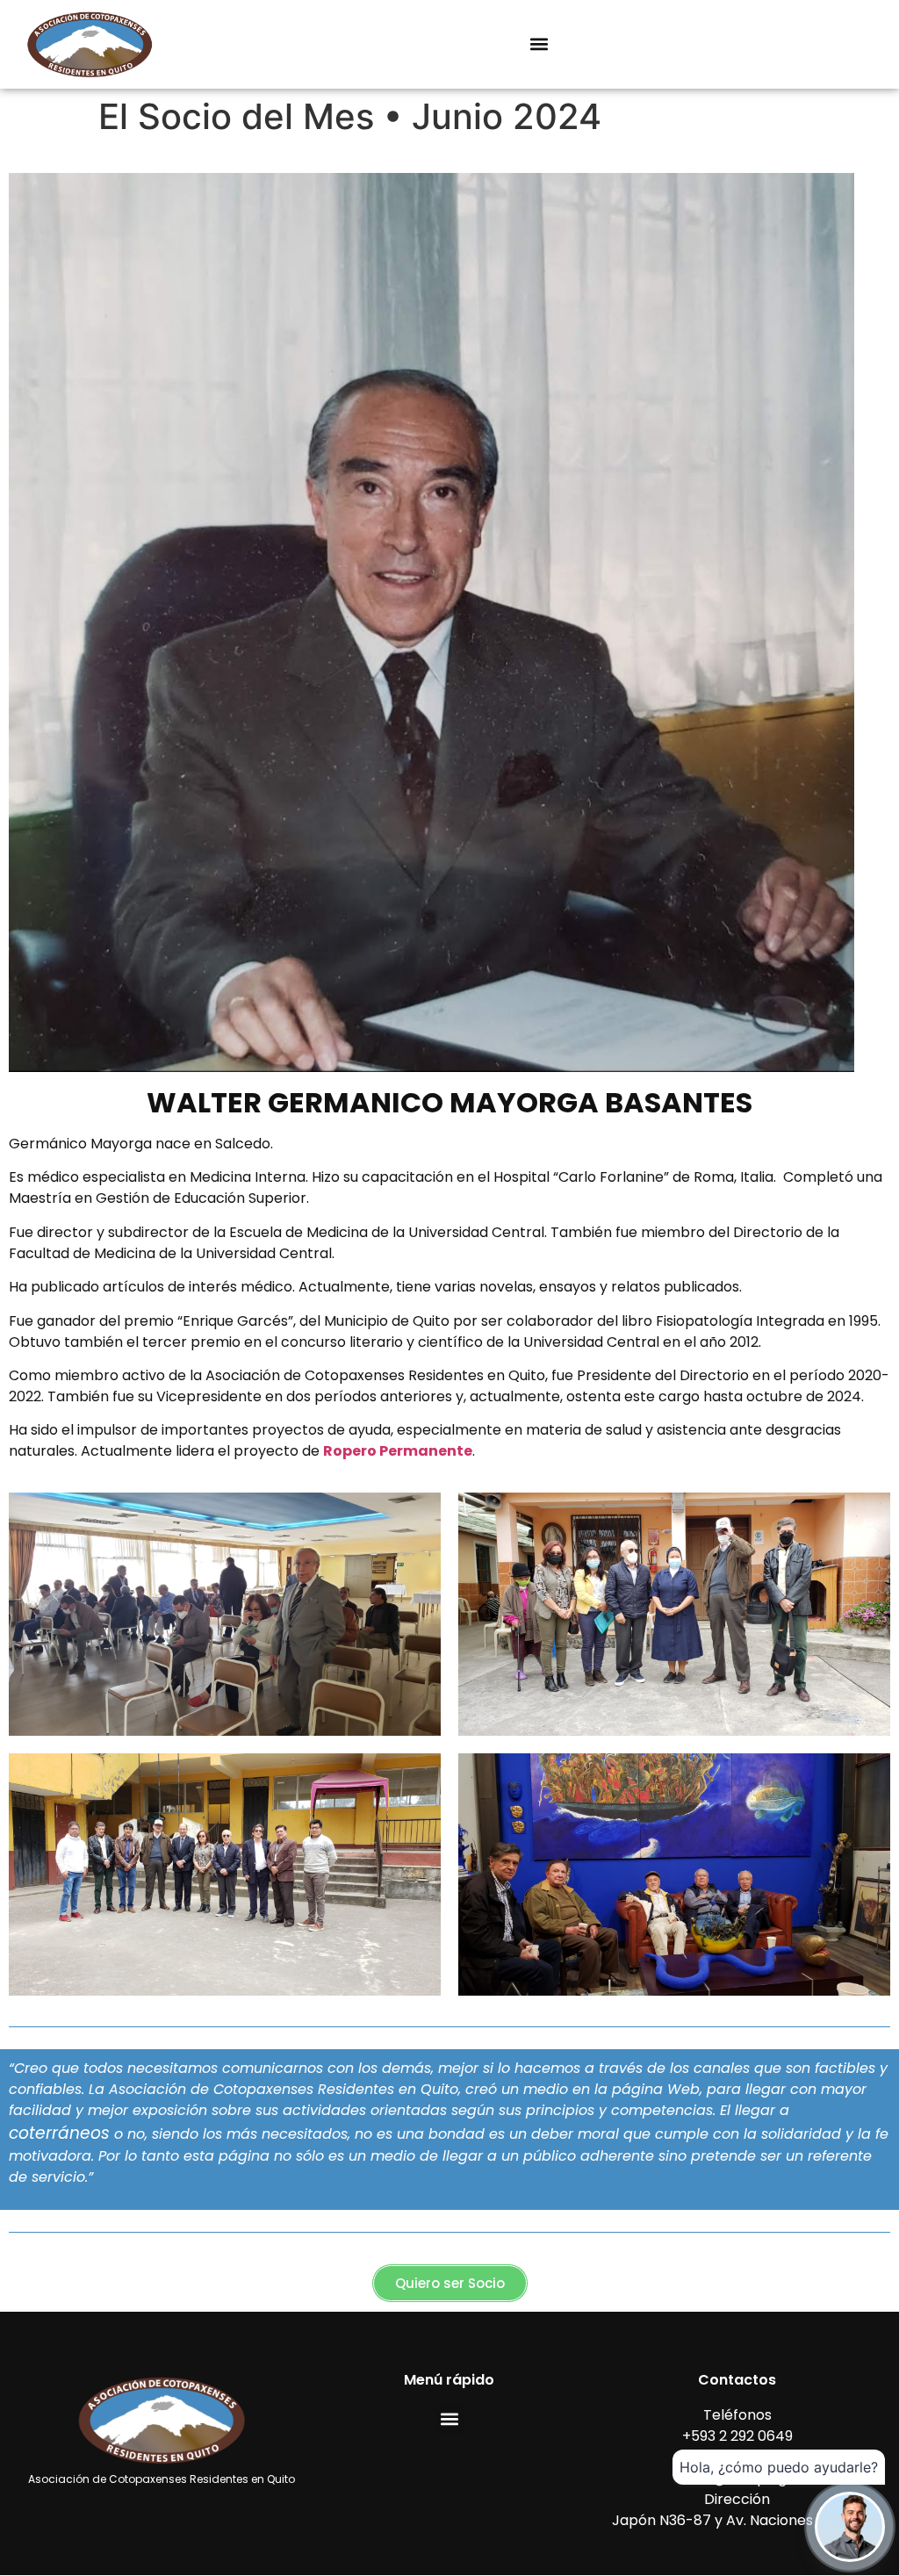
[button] (539, 44)
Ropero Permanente (398, 1451)
